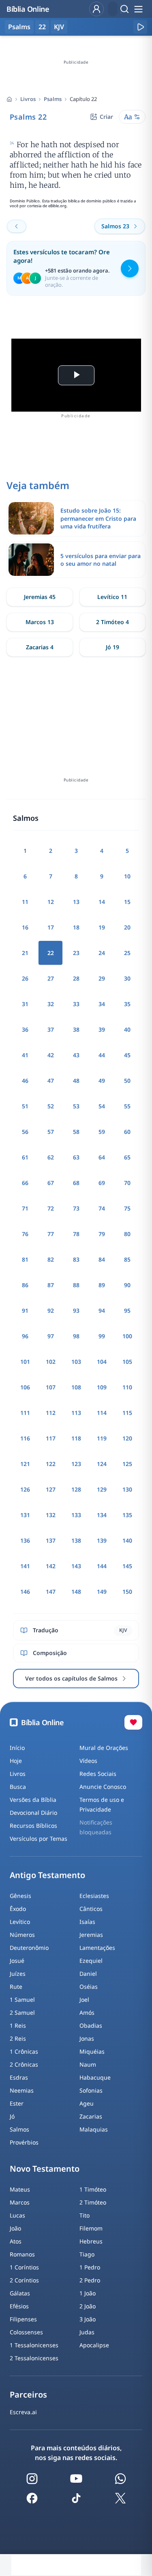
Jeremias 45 (40, 597)
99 (102, 1336)
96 (25, 1336)
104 (102, 1362)
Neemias (22, 2090)
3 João (88, 2319)
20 (127, 927)
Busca (18, 1787)
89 (102, 1285)
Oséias (89, 1987)
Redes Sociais (98, 1774)
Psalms (53, 99)
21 (25, 953)
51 (25, 1106)
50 (127, 1081)
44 (102, 1055)
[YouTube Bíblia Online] (76, 2479)
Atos (16, 2241)
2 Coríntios (24, 2280)
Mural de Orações (104, 1748)
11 (25, 902)
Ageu (87, 2103)
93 (76, 1311)
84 (102, 1259)
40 (127, 1029)
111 (25, 1413)
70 (127, 1183)
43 (76, 1055)
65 (127, 1157)
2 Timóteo (93, 2202)
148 (76, 1592)
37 (51, 1029)
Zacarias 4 (40, 647)
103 (76, 1362)
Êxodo (18, 1909)
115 (127, 1413)
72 (51, 1208)
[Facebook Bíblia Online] (32, 2498)
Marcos (20, 2202)
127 (51, 1489)
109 (102, 1387)
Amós (87, 2012)
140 (127, 1540)
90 (127, 1285)
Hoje (16, 1761)
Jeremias (91, 1935)
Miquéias (92, 2051)
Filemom (91, 2228)
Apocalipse (94, 2345)
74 (102, 1208)
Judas (87, 2332)
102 (51, 1362)
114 (102, 1413)
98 (76, 1336)
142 (51, 1566)
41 (25, 1055)
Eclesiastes (94, 1896)
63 (76, 1157)
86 (25, 1285)
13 (76, 902)
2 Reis (18, 2038)
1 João (88, 2293)
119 (102, 1438)
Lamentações (97, 1948)
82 (51, 1259)
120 (127, 1438)
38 (76, 1029)
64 (102, 1157)
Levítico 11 (112, 597)
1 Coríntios (24, 2267)
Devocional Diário (33, 1813)
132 (51, 1515)
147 (51, 1592)
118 (76, 1438)
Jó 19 (112, 647)
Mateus (20, 2189)
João (15, 2228)
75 (127, 1208)
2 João (88, 2306)
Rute (16, 1987)
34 (102, 1004)
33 (76, 1004)
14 (102, 902)
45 (127, 1055)
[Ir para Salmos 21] (17, 226)
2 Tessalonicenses (34, 2358)
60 (127, 1132)
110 (127, 1387)
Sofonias (91, 2090)
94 (102, 1311)
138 (76, 1540)
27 (51, 978)
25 (127, 953)
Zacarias (91, 2116)
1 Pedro (90, 2267)
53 (76, 1106)
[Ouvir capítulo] (140, 27)
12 (51, 902)
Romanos (22, 2254)
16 (25, 927)
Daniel (88, 1974)
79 (102, 1234)
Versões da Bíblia (33, 1800)
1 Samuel (22, 2000)
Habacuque (95, 2077)
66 (25, 1183)
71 (25, 1208)
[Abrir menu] (138, 9)
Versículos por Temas (39, 1839)
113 (76, 1413)
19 (102, 927)
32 (51, 1004)
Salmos (19, 2129)
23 (76, 953)
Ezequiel (91, 1961)
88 (76, 1285)
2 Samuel (22, 2012)
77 (51, 1234)
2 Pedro (90, 2280)
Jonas (87, 2038)
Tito (85, 2215)
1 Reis (18, 2025)
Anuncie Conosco (103, 1787)
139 (102, 1540)
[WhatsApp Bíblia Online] (120, 2479)
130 (127, 1489)
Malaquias (94, 2129)
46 (25, 1081)
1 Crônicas (24, 2051)
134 (102, 1515)
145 (127, 1566)
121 (25, 1464)
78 (76, 1234)
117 (51, 1438)
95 (127, 1311)
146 (25, 1592)
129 (102, 1489)
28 (76, 978)
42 (51, 1055)
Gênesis (20, 1896)
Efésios (19, 2306)
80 (127, 1234)
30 (127, 978)
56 (25, 1132)
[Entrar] (96, 9)
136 (25, 1540)
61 (25, 1157)
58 (76, 1132)
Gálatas (20, 2293)
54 (102, 1106)
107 (51, 1387)
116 (25, 1438)
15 (127, 902)
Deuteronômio (29, 1948)
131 (25, 1515)
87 (51, 1285)
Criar (106, 117)
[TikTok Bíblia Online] (76, 2498)
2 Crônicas (24, 2064)
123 (76, 1464)
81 (25, 1259)
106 (25, 1387)
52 (51, 1106)
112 (51, 1413)
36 (25, 1029)
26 (25, 978)
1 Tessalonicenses (34, 2345)
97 (51, 1336)
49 (102, 1081)
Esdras (19, 2077)
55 (127, 1106)
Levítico (20, 1922)
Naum (88, 2064)
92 (51, 1311)
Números (22, 1935)
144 (102, 1566)
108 (76, 1387)
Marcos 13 (40, 622)
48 (76, 1081)
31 (25, 1004)
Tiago (87, 2254)
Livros (28, 99)
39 (102, 1029)
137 (51, 1540)
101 (25, 1362)
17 (51, 927)
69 (102, 1183)
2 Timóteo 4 (112, 622)
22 (42, 27)
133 (76, 1515)
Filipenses (23, 2319)
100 (127, 1336)
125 (127, 1464)
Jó (12, 2116)
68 (76, 1183)
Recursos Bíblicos (33, 1826)
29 (102, 978)
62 (51, 1157)
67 (51, 1183)
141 (25, 1566)
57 (51, 1132)
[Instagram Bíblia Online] (32, 2479)
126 (25, 1489)
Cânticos (91, 1909)
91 (25, 1311)
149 (102, 1592)
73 (76, 1208)
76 (25, 1234)
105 (127, 1362)
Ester (17, 2103)
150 (127, 1592)
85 (127, 1259)
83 (76, 1259)
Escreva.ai (23, 2412)
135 (127, 1515)
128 (76, 1489)
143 (76, 1566)
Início (17, 1748)
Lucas (17, 2215)
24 (102, 953)
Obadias (91, 2025)
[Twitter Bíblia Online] (120, 2498)
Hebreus (91, 2241)
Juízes (18, 1974)
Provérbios (24, 2142)
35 (127, 1004)
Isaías (87, 1922)
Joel (84, 2000)
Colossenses (26, 2332)
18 (76, 927)
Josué (17, 1961)
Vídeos (88, 1761)
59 (102, 1132)
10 (127, 876)
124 (102, 1464)
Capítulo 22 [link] (83, 99)
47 (51, 1081)
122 (51, 1464)
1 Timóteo (93, 2189)
